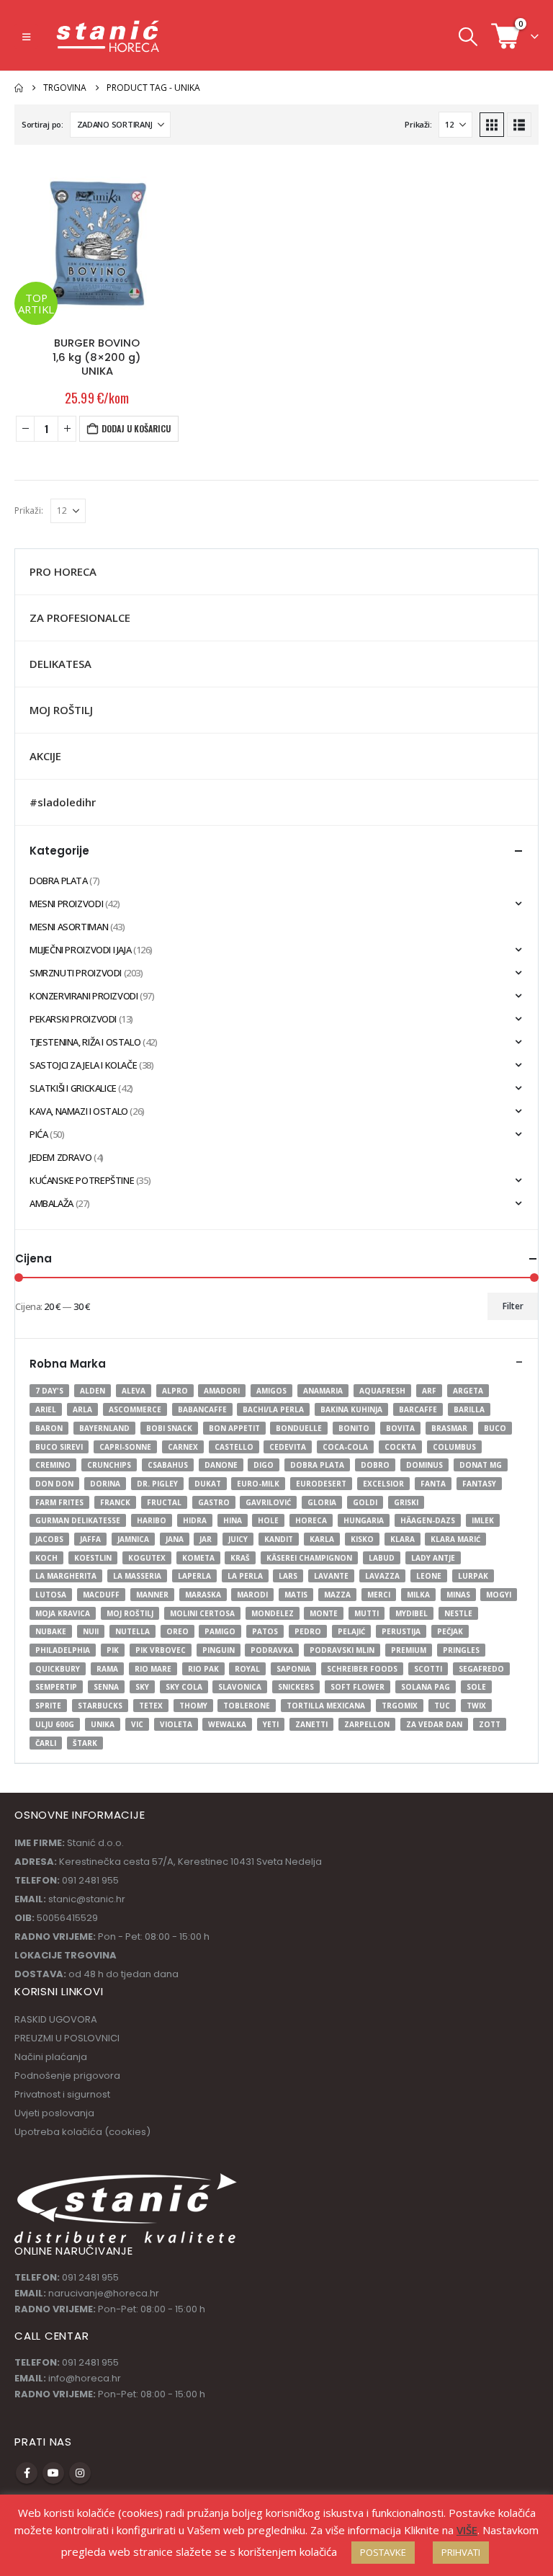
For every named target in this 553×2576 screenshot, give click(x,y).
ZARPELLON (367, 1724)
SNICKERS (296, 1687)
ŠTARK (85, 1743)
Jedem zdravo (60, 1157)
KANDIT (279, 1539)
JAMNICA (133, 1539)
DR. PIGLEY (157, 1484)
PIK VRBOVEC (161, 1650)
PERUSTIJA (401, 1631)
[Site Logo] (109, 36)
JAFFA (90, 1539)
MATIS (296, 1595)
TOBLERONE (247, 1706)
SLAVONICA (240, 1687)
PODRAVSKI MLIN (342, 1650)
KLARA (403, 1539)
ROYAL (247, 1669)
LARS (288, 1576)
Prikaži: (418, 124)
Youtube (53, 2473)
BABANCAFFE (202, 1409)
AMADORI (222, 1391)
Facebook (27, 2473)
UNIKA (103, 1724)
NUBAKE (51, 1631)
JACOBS (49, 1539)
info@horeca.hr (85, 2378)
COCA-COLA (345, 1447)
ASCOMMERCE (135, 1409)
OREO (177, 1631)
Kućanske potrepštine (82, 1180)
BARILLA (469, 1409)
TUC (442, 1706)
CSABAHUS (168, 1465)
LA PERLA (245, 1576)
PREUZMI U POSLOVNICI (67, 2038)
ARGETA (468, 1391)
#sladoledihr (63, 802)
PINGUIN (219, 1650)
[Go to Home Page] (19, 88)
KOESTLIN (93, 1558)
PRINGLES (461, 1650)
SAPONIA (293, 1669)
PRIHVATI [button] (461, 2552)
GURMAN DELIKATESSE (78, 1520)
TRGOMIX (400, 1706)
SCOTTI (428, 1669)
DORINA (105, 1484)
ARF (429, 1391)
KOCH (46, 1558)
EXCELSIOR (383, 1484)
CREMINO (53, 1465)
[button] (26, 37)
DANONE (221, 1465)
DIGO (264, 1465)
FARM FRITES (59, 1502)
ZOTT (490, 1724)
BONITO (354, 1428)
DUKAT (208, 1484)
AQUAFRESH (382, 1391)
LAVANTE (331, 1576)
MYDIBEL (412, 1613)
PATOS (265, 1631)
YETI (271, 1724)
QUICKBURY (58, 1669)
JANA (175, 1539)
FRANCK (115, 1502)
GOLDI (365, 1502)
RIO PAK (203, 1669)
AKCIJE (45, 756)
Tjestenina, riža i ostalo (85, 1042)
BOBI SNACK (169, 1428)
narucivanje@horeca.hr (104, 2293)
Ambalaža (51, 1203)
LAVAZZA (382, 1576)
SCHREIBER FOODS (362, 1669)
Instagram (80, 2473)
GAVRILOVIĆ (268, 1502)
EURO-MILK (258, 1484)
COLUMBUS (454, 1447)
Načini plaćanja (51, 2057)
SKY (142, 1687)
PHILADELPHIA (63, 1650)
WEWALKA (227, 1724)
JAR (206, 1539)
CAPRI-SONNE (125, 1447)
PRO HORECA (63, 571)
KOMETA (198, 1558)
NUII (91, 1631)
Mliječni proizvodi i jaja (80, 950)
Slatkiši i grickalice (73, 1088)
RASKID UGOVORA (56, 2019)
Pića (39, 1134)
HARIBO (152, 1520)
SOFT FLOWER (358, 1687)
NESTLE (458, 1613)
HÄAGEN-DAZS (428, 1520)
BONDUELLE (299, 1428)
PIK (113, 1650)
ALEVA (134, 1391)
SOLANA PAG (426, 1687)
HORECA (311, 1520)
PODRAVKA (272, 1650)
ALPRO (175, 1391)
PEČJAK (450, 1631)
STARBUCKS (100, 1706)
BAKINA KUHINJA (351, 1409)
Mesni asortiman (69, 927)
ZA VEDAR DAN (434, 1724)
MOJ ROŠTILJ (61, 710)
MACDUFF (101, 1595)
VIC (137, 1724)
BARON (49, 1428)
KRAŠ (240, 1558)
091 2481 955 (90, 2277)
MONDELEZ (273, 1613)
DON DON (54, 1484)
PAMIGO (220, 1631)
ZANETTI (311, 1724)
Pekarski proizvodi (73, 1019)
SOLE (476, 1687)
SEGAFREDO (481, 1669)
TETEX (151, 1706)
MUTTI (367, 1613)
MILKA (418, 1595)
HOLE (268, 1520)
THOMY (193, 1706)
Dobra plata (59, 881)
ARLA (82, 1409)
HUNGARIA (364, 1520)
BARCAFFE (418, 1409)
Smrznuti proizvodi (76, 973)
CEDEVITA (288, 1447)
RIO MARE (153, 1669)
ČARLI (46, 1743)
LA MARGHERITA (66, 1576)
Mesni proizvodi (66, 904)
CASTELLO (234, 1447)
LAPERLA (194, 1576)
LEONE (429, 1576)
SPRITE (48, 1706)
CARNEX (183, 1447)
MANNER (152, 1595)
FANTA (433, 1484)
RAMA (107, 1669)
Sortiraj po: (42, 124)
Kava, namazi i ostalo (79, 1111)
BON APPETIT (234, 1428)
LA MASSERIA (137, 1576)
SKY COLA (184, 1687)
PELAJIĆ (351, 1631)
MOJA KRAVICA (63, 1613)
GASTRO (214, 1502)
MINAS (458, 1595)
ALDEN (93, 1391)
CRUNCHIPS (109, 1465)
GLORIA (322, 1502)
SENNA (106, 1687)
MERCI (379, 1595)
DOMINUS (424, 1465)
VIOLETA (176, 1724)
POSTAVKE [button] (383, 2552)
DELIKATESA (60, 664)
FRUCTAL (164, 1502)
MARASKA (203, 1595)
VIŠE (467, 2530)
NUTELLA (132, 1631)
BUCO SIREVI (59, 1447)
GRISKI (406, 1502)
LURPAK (473, 1576)
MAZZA (337, 1595)
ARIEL (46, 1409)
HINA (233, 1520)
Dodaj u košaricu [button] (136, 428)
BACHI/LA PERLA (273, 1409)
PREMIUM (409, 1650)
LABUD (382, 1558)
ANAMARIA (323, 1391)
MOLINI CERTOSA (202, 1613)
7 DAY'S (49, 1391)
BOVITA (400, 1428)
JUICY (238, 1539)
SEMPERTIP (56, 1687)
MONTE (324, 1613)
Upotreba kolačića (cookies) (82, 2132)
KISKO (362, 1539)
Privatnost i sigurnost (62, 2094)
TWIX (476, 1706)
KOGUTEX (147, 1558)
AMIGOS (271, 1391)
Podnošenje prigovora (67, 2076)
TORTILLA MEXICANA (326, 1706)
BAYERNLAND (104, 1428)
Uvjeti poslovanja (54, 2113)
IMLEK (483, 1520)
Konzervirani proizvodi (84, 996)
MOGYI (499, 1595)
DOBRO (375, 1465)
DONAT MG (481, 1465)
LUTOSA (51, 1595)
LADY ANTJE (433, 1558)
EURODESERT (321, 1484)
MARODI (252, 1595)
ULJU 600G (55, 1724)
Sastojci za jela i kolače (83, 1065)
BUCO (495, 1428)
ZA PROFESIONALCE (80, 618)
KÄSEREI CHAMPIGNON (309, 1558)
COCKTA (400, 1447)
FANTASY (479, 1484)
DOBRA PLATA (317, 1465)
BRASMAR (449, 1428)
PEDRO (308, 1631)
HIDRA (195, 1520)
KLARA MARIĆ (455, 1539)
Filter (513, 1306)
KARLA (322, 1539)
